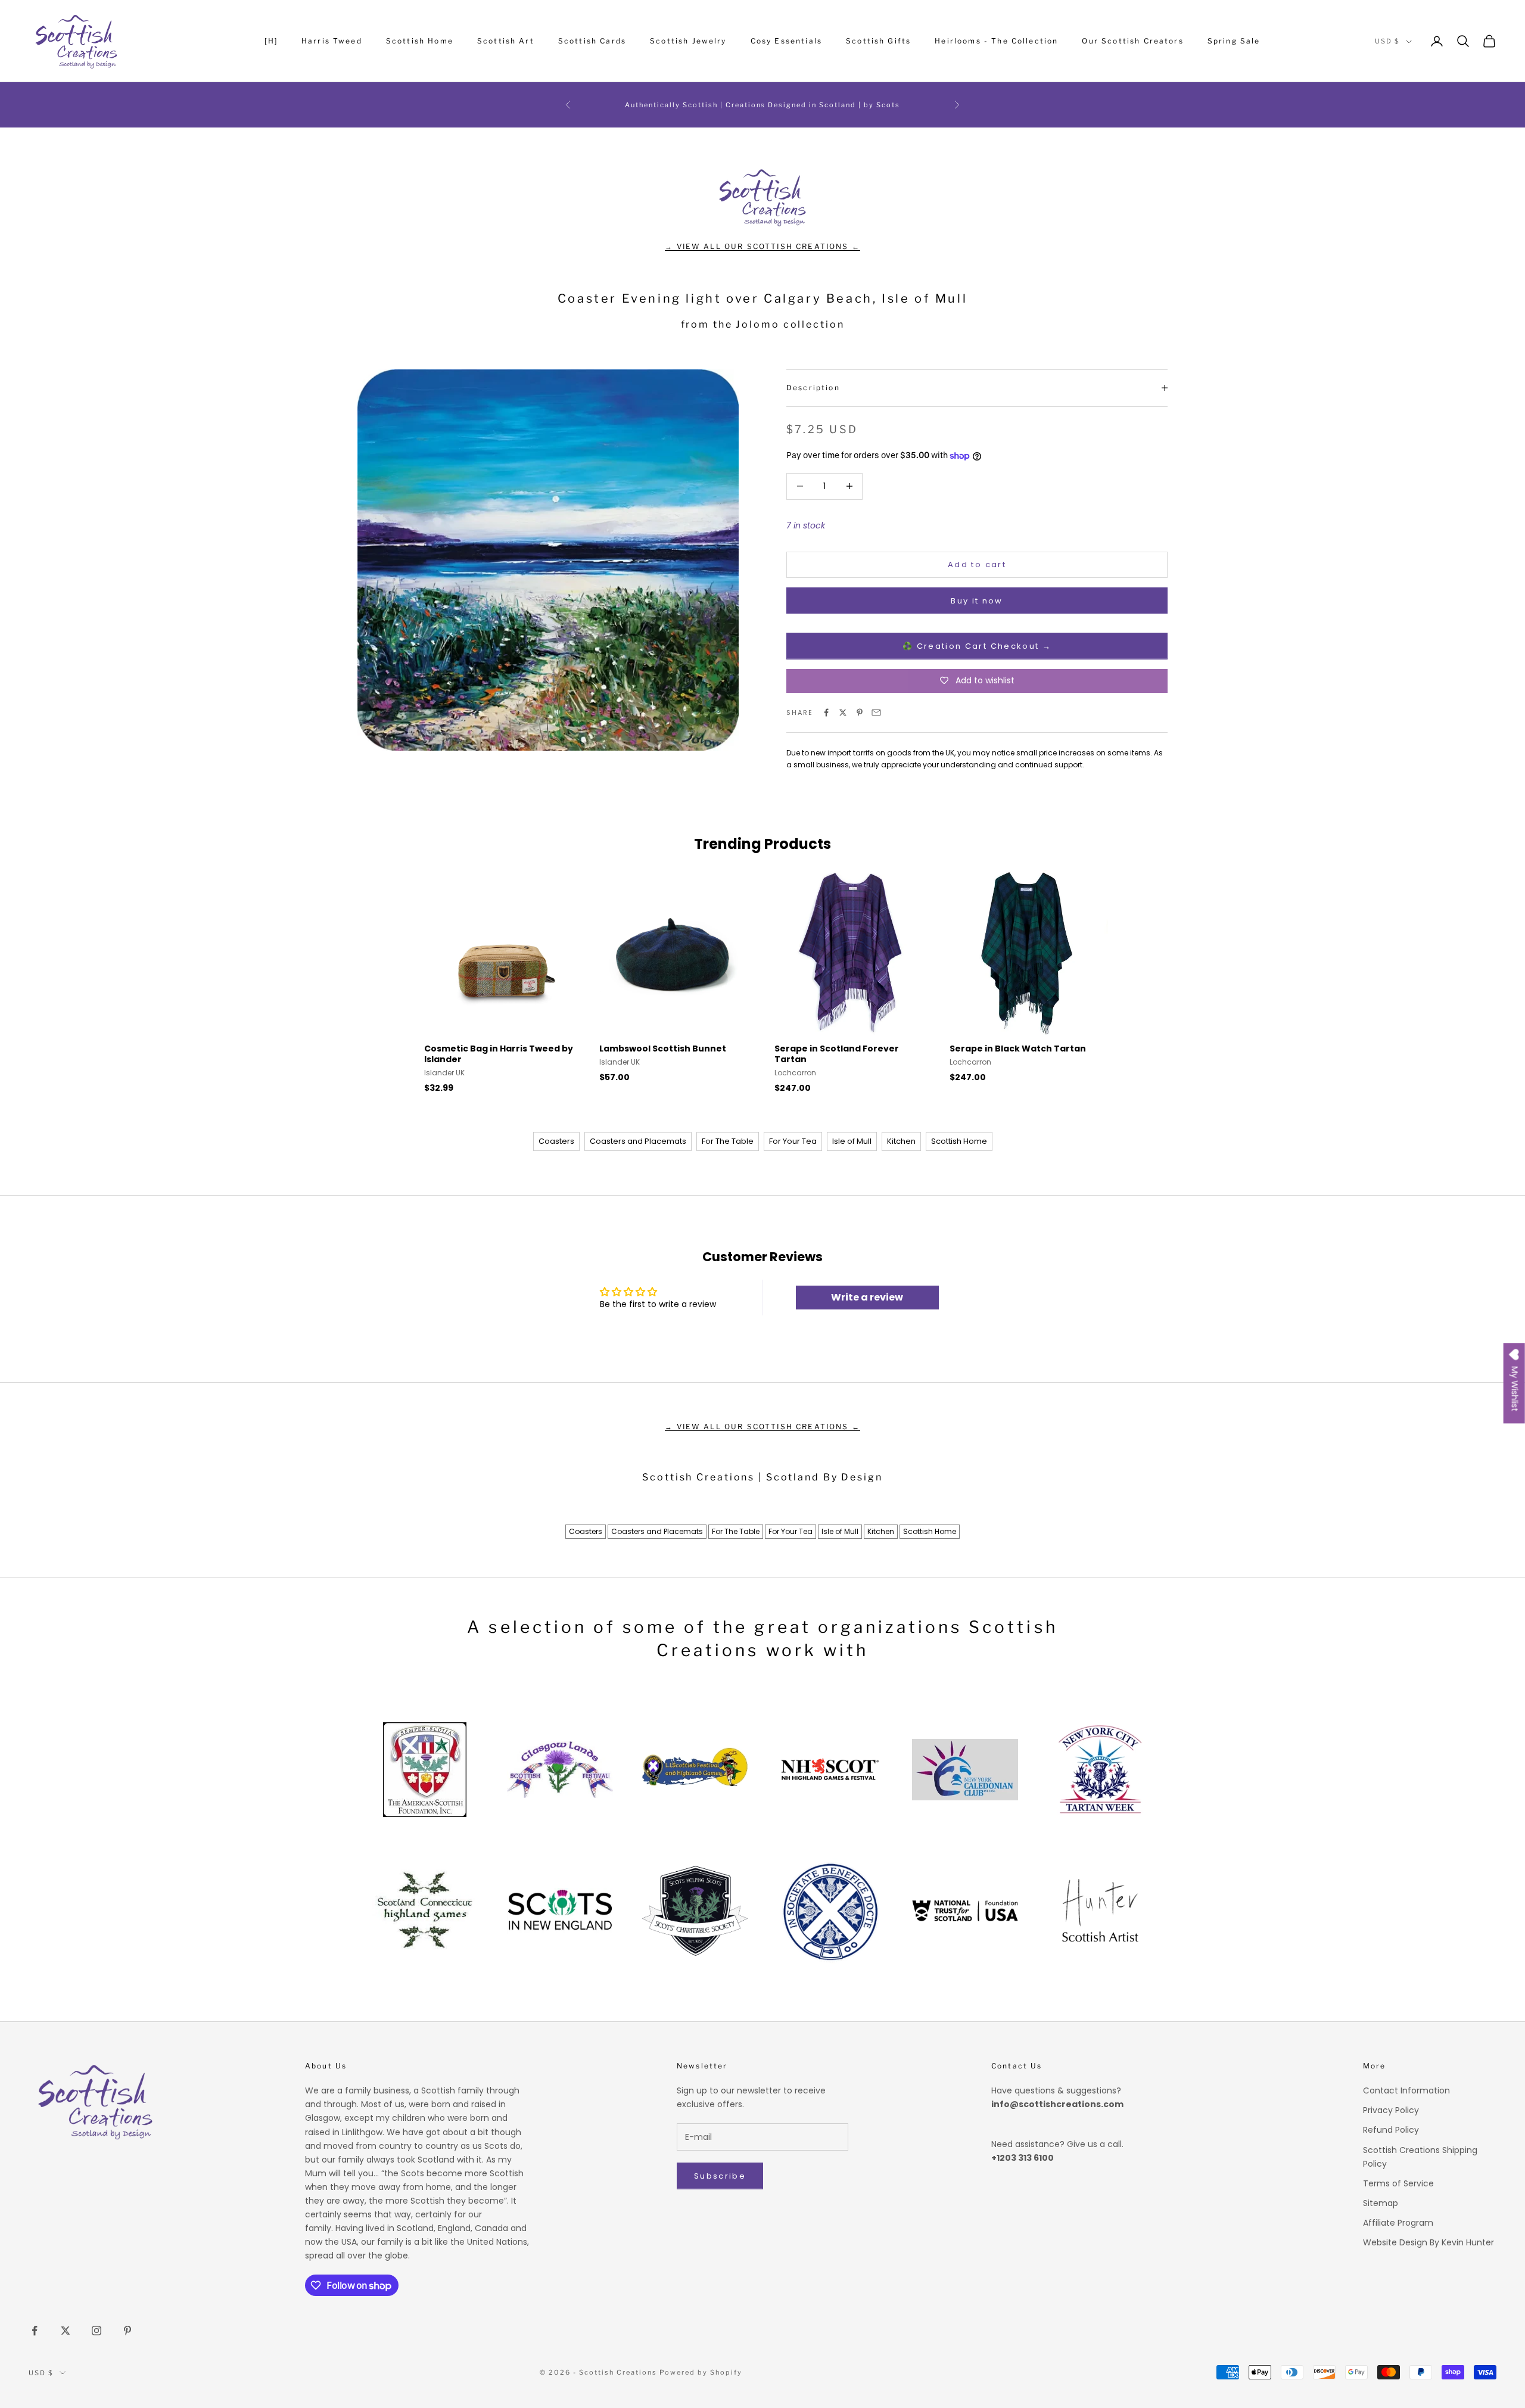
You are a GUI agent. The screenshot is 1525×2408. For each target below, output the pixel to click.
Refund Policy (1391, 2130)
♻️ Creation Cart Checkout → (977, 646)
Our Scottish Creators (1132, 41)
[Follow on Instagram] (97, 2331)
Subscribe (720, 2176)
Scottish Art (506, 41)
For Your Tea (793, 1141)
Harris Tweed (332, 41)
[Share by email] (876, 713)
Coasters (556, 1141)
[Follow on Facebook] (35, 2331)
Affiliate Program (1398, 2223)
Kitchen (901, 1141)
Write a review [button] (867, 1297)
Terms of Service (1398, 2183)
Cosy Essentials (786, 41)
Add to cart (977, 564)
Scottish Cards (592, 41)
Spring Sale (1234, 41)
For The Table (728, 1141)
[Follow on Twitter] (66, 2331)
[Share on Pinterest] (860, 713)
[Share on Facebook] (826, 713)
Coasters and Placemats (638, 1141)
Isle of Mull (852, 1141)
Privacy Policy (1391, 2110)
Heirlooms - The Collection (996, 41)
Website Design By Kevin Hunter (1428, 2242)
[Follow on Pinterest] (127, 2331)
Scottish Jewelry (688, 41)
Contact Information (1406, 2090)
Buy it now (977, 601)
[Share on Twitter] (843, 713)
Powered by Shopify (701, 2372)
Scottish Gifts (878, 41)
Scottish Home (420, 41)
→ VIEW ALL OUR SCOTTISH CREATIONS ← (762, 246)
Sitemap (1381, 2203)
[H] (271, 41)
